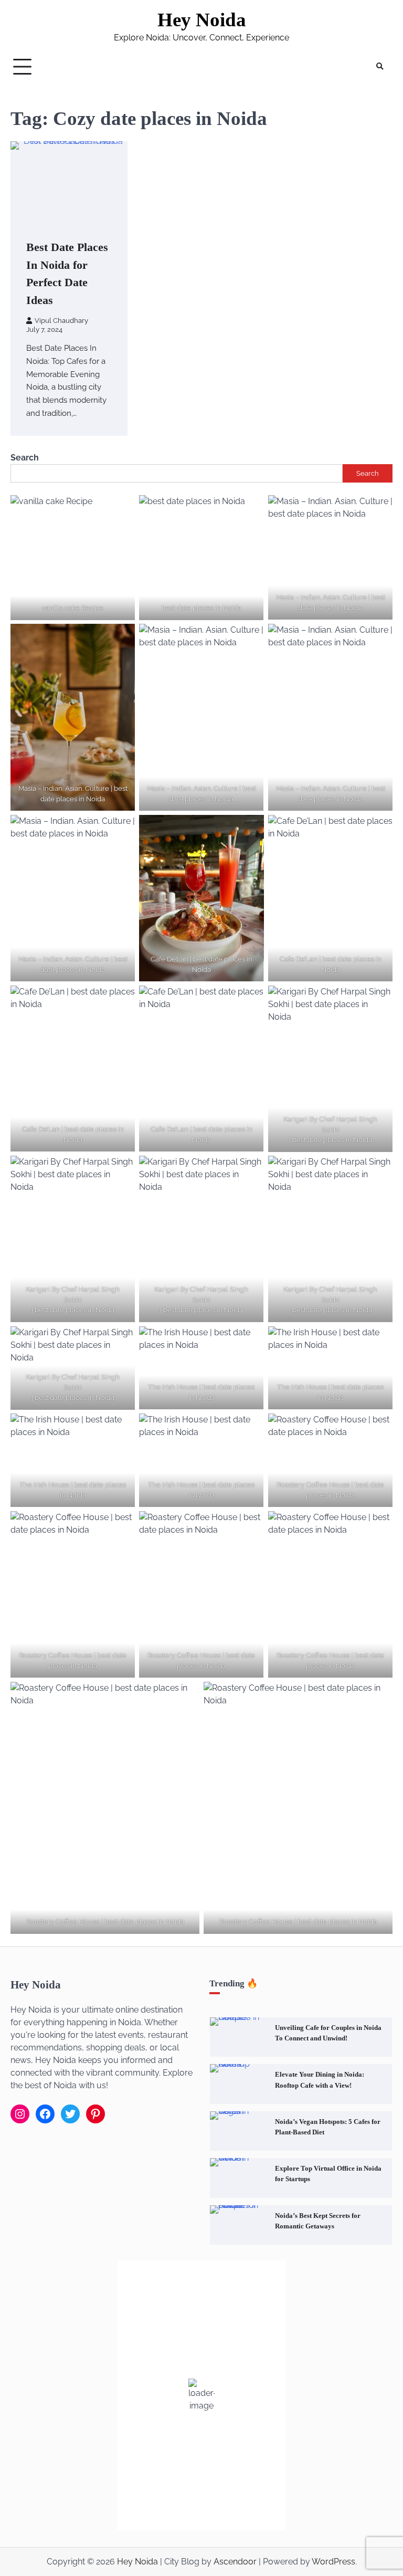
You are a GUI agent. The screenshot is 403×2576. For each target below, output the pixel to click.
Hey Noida (202, 20)
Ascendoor (235, 2562)
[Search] (379, 67)
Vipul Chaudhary (61, 321)
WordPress (333, 2562)
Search (25, 458)
